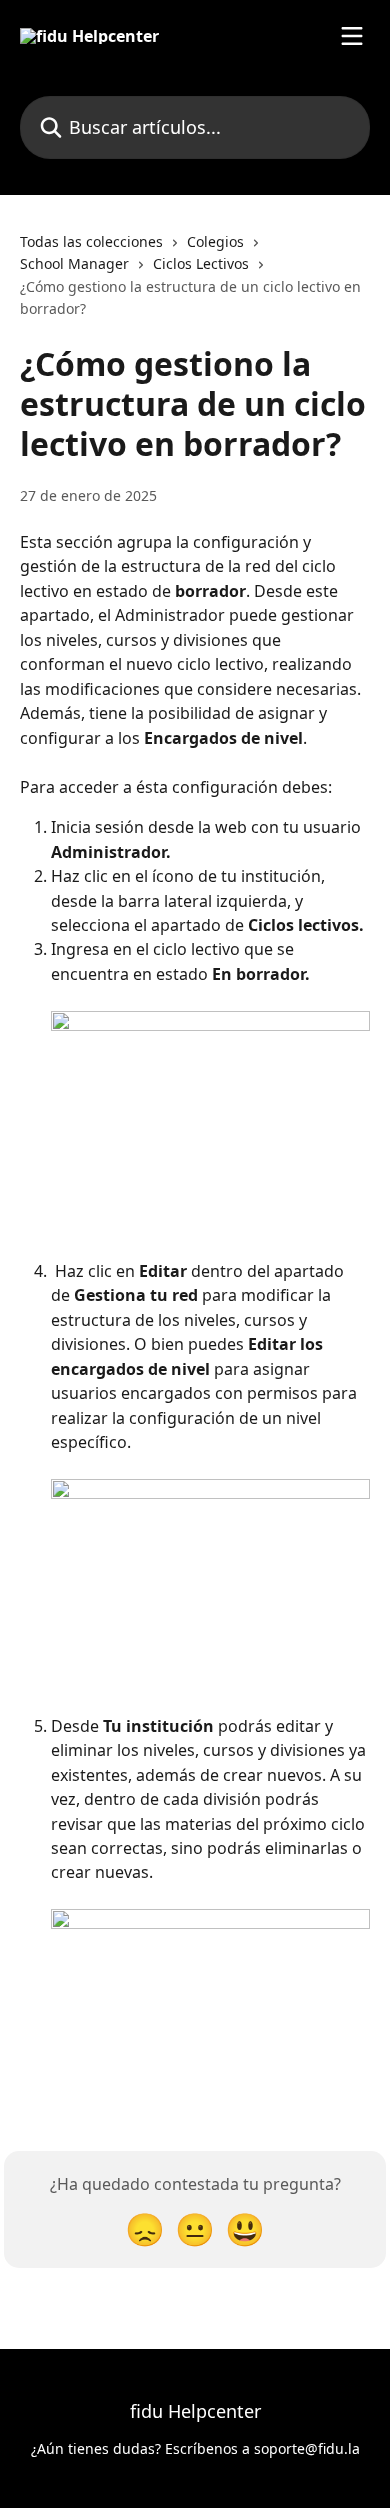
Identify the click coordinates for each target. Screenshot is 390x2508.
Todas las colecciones (91, 241)
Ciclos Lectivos (201, 263)
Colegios (215, 241)
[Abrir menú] (352, 36)
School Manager (74, 263)
